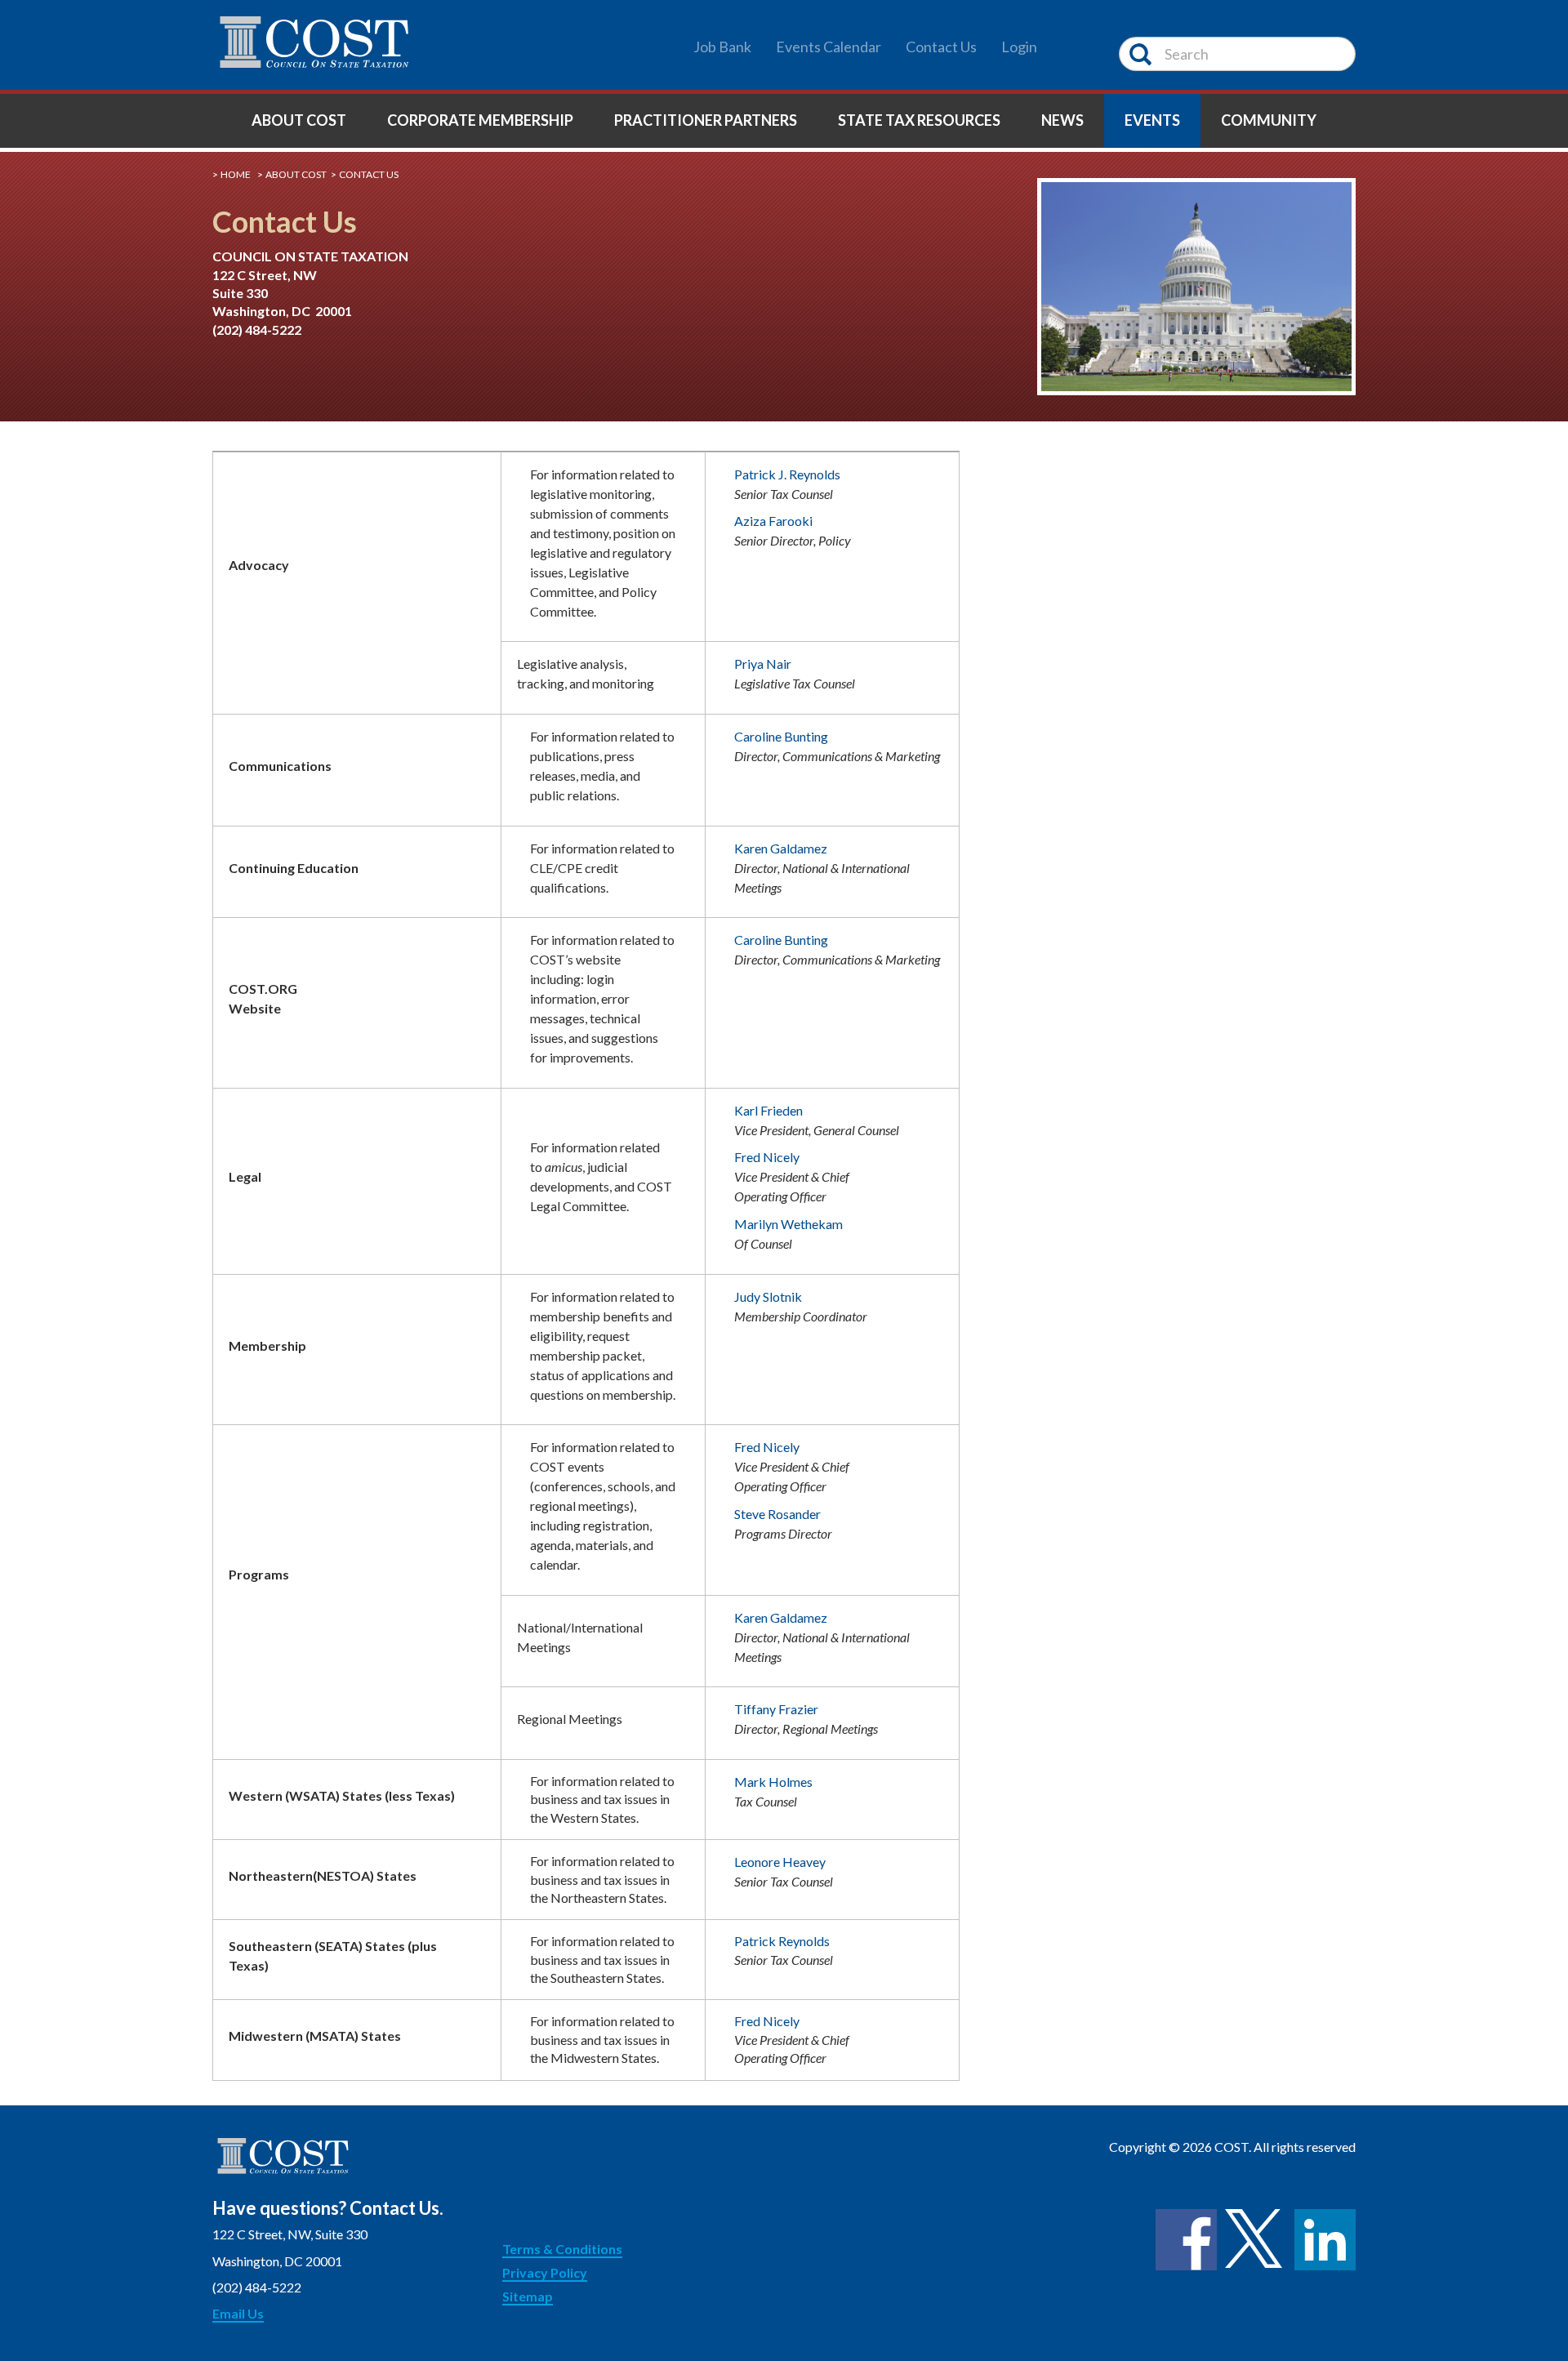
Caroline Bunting (781, 736)
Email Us (238, 2313)
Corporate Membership (480, 120)
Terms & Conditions (562, 2249)
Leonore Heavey (780, 1862)
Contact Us (941, 47)
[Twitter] (1256, 2240)
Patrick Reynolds (782, 1941)
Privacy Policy (545, 2272)
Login (1019, 47)
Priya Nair (763, 664)
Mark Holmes (773, 1782)
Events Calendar (829, 47)
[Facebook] (1186, 2240)
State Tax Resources (919, 120)
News (1062, 120)
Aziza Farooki (773, 521)
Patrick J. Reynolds (787, 474)
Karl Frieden (768, 1110)
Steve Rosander (777, 1514)
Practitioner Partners (706, 120)
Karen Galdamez (781, 848)
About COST (299, 120)
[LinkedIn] (1325, 2240)
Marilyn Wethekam (788, 1224)
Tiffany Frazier (776, 1709)
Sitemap (528, 2296)
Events (1152, 120)
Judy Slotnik (768, 1296)
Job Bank (722, 47)
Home (236, 174)
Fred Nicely (767, 1157)
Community (1269, 120)
